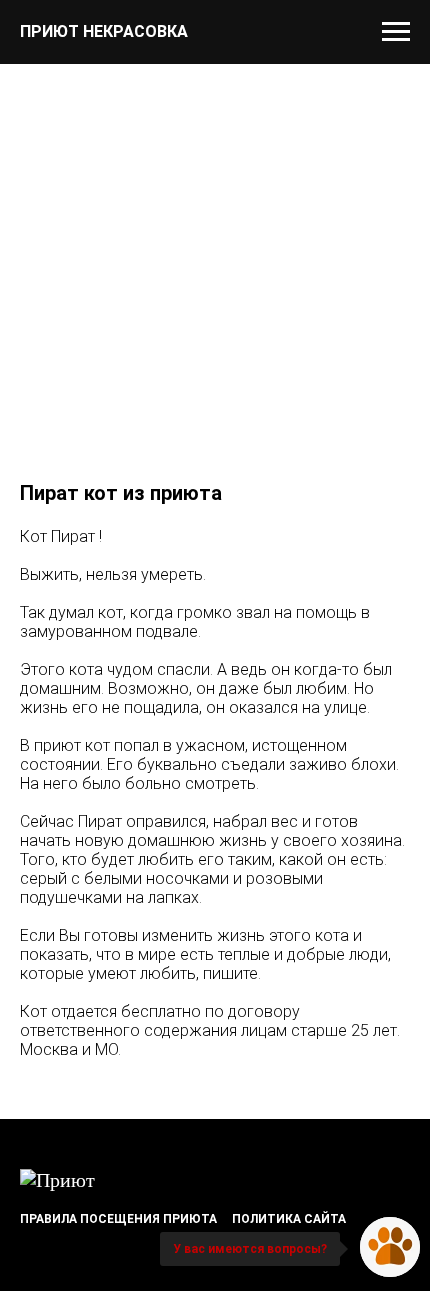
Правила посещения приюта (118, 1219)
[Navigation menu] (396, 32)
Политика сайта (289, 1219)
